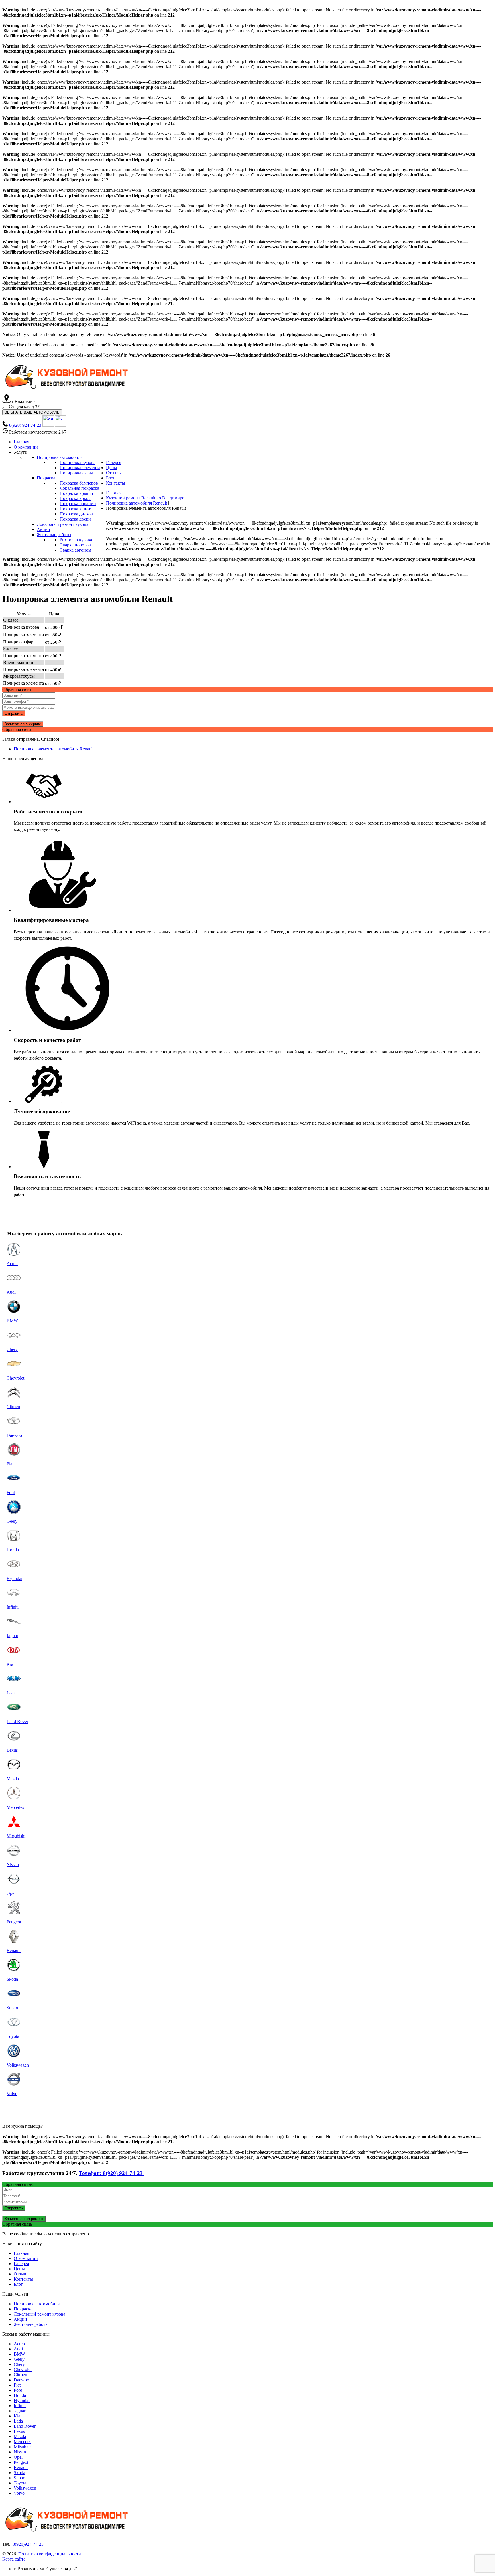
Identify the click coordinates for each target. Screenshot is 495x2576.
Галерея (21, 2264)
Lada (18, 2421)
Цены (19, 2269)
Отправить (14, 713)
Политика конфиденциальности (50, 2554)
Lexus (19, 2431)
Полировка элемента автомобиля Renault (54, 749)
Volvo (19, 2493)
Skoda (19, 2473)
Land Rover (25, 2426)
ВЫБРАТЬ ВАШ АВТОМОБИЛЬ (32, 412)
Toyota (20, 2483)
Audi (18, 2349)
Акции (20, 2319)
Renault (21, 2467)
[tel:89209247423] (6, 425)
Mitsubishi (23, 2447)
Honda (20, 2395)
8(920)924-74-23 (28, 2544)
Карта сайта (14, 2559)
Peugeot (21, 2462)
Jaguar (20, 2411)
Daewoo (21, 2380)
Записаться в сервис (23, 724)
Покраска (23, 2309)
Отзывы (22, 2274)
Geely (19, 2359)
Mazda (20, 2436)
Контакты (23, 2279)
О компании (26, 2258)
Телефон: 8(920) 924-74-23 (111, 2173)
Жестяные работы (31, 2324)
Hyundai (22, 2400)
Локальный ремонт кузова (40, 2314)
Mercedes (22, 2442)
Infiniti (20, 2406)
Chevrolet (23, 2369)
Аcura (19, 2344)
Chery (19, 2364)
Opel (18, 2457)
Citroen (20, 2375)
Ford (18, 2390)
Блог (18, 2284)
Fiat (17, 2385)
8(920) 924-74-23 (25, 425)
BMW (19, 2354)
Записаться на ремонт (24, 2219)
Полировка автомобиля (37, 2304)
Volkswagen (25, 2488)
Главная (21, 2253)
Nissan (20, 2452)
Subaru (20, 2478)
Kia (17, 2416)
